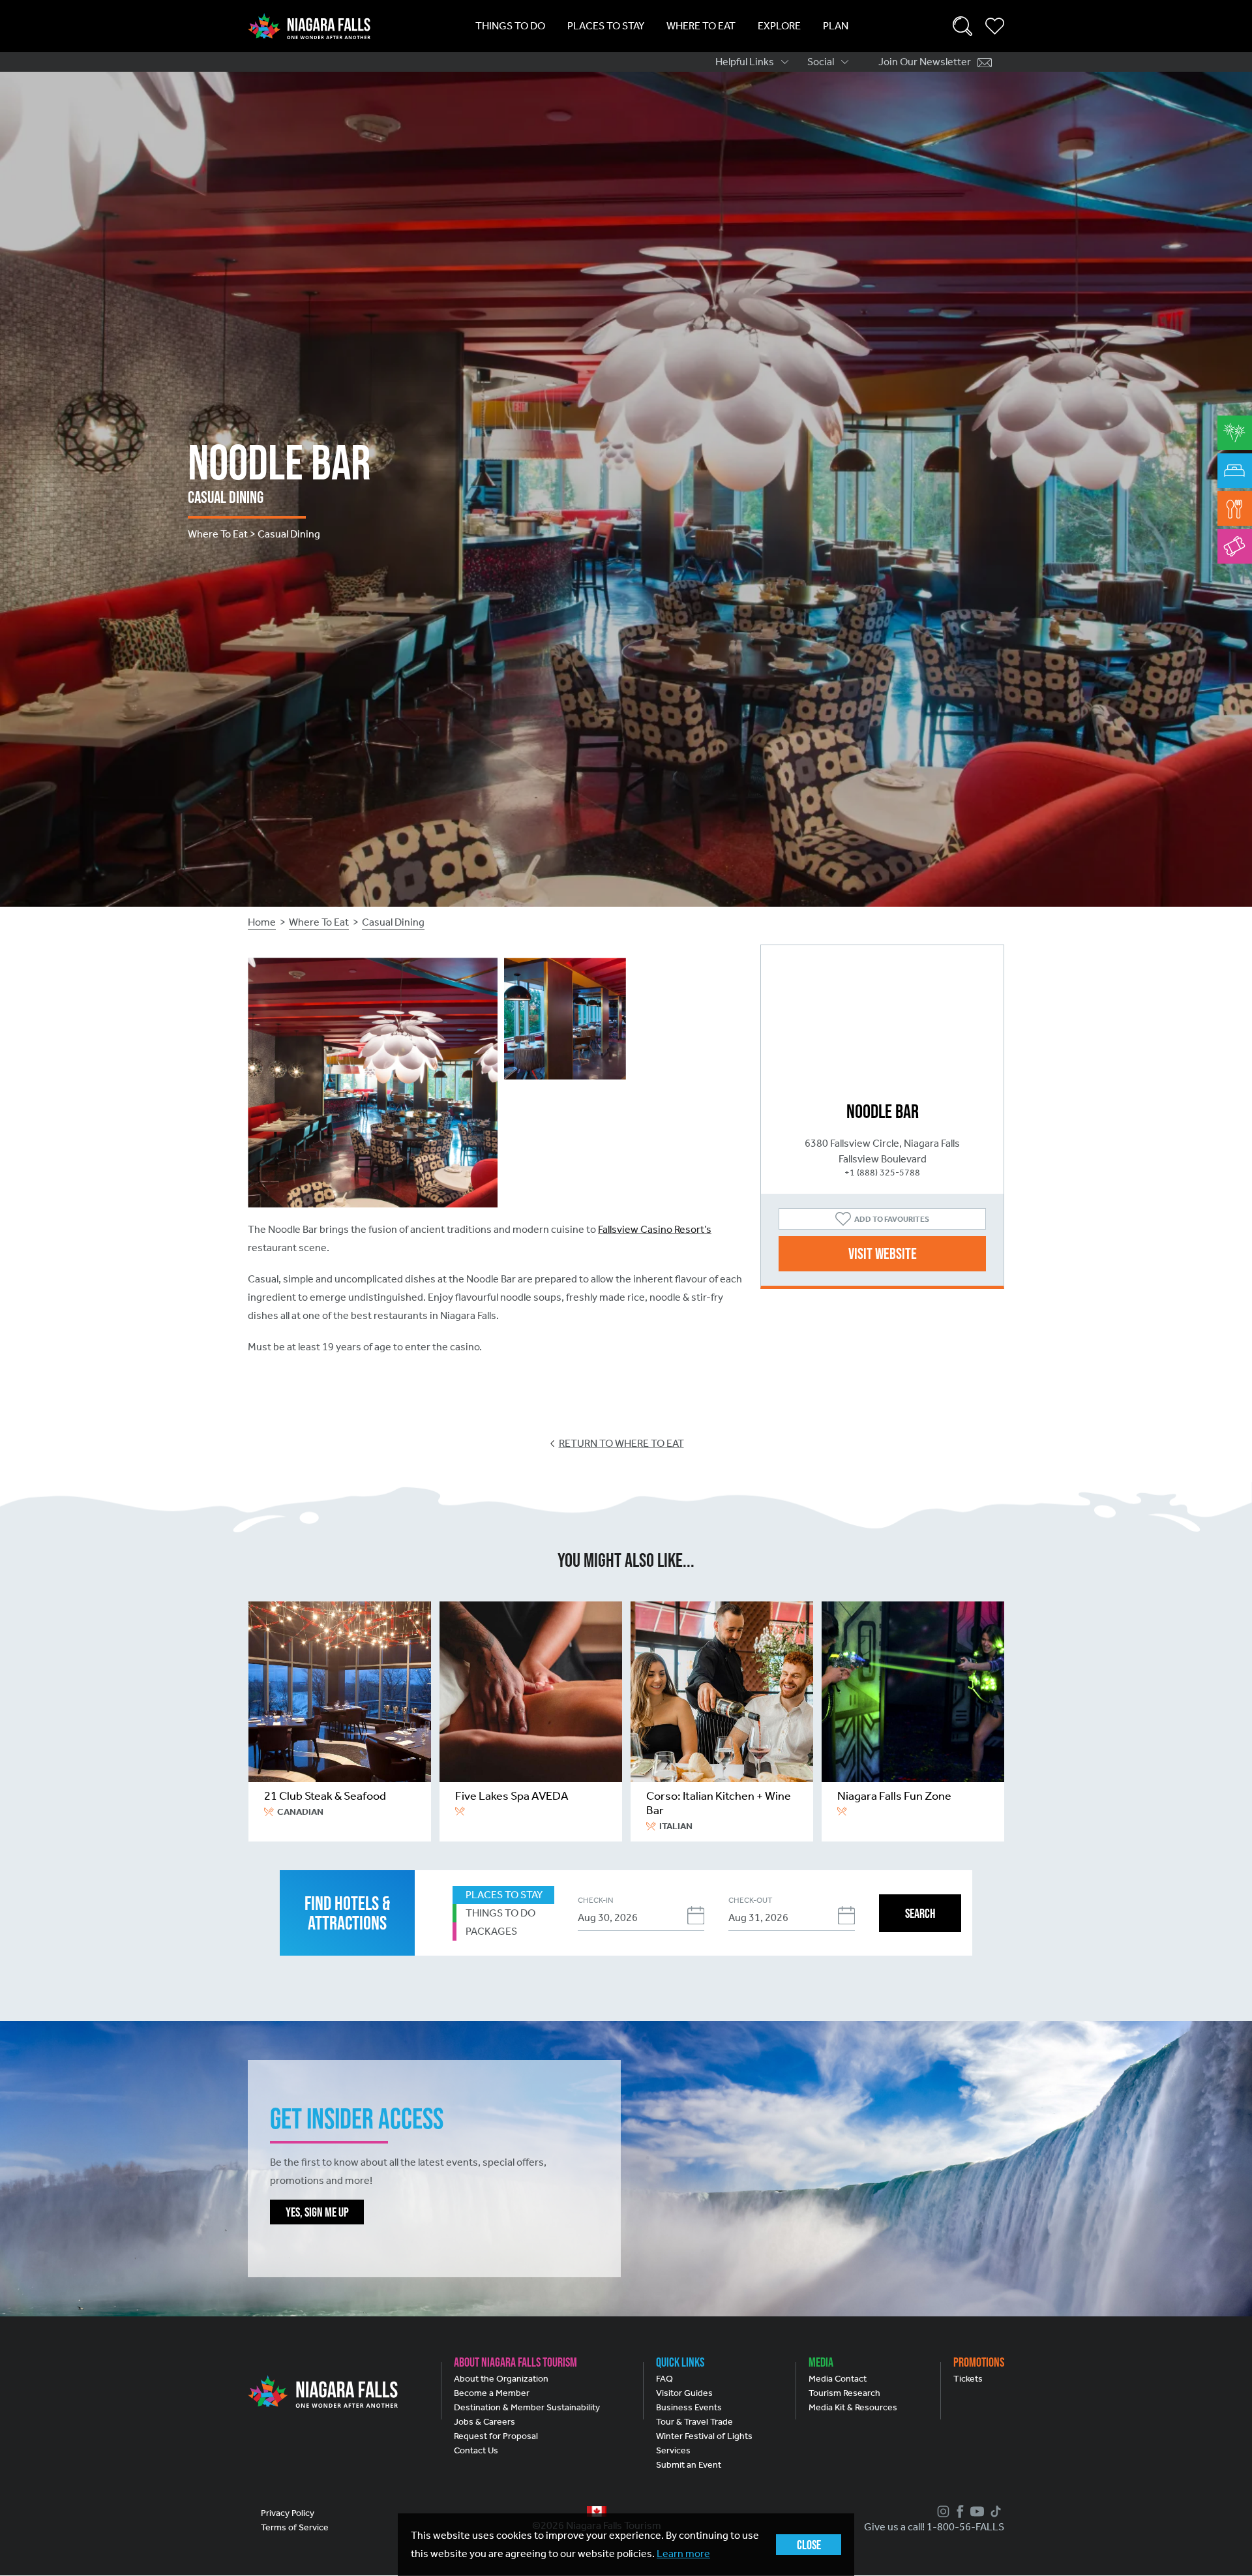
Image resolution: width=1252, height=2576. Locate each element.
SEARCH (920, 1913)
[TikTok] (994, 2511)
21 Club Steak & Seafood (325, 1796)
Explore (779, 26)
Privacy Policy (288, 2513)
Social (821, 62)
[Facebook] (959, 2511)
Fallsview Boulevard (883, 1159)
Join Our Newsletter (925, 62)
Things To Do (510, 26)
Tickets (968, 2379)
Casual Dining (393, 922)
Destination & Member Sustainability (527, 2407)
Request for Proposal (496, 2436)
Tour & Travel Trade (694, 2422)
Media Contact (838, 2379)
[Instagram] (942, 2511)
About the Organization (501, 2379)
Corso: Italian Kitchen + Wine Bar (719, 1803)
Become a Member (492, 2393)
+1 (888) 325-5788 (882, 1173)
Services (673, 2450)
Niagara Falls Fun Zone (894, 1796)
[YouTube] (976, 2511)
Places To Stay (606, 26)
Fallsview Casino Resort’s (655, 1229)
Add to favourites (892, 1219)
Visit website (883, 1253)
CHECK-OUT (750, 1900)
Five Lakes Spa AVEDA (512, 1796)
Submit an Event (689, 2465)
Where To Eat (701, 26)
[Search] (962, 26)
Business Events (689, 2407)
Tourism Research (844, 2393)
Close (809, 2545)
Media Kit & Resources (853, 2407)
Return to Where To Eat (621, 1443)
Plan (836, 26)
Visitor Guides (684, 2393)
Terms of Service (295, 2527)
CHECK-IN (595, 1900)
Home (262, 922)
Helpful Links (745, 62)
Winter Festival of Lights (704, 2436)
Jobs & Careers (484, 2422)
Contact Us (476, 2450)
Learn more (683, 2553)
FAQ (664, 2379)
